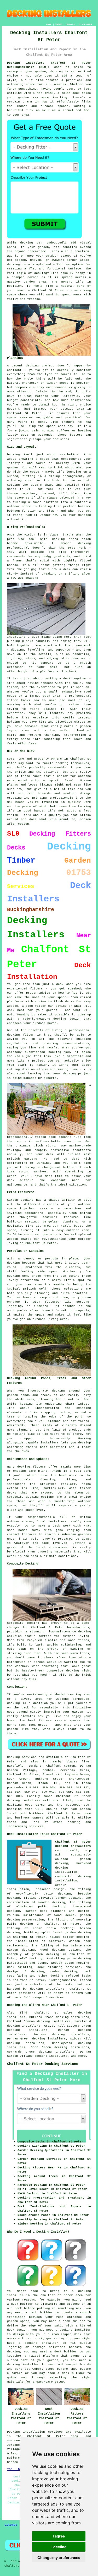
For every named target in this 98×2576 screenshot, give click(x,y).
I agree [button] (59, 2536)
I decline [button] (59, 2547)
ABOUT (59, 25)
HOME (49, 25)
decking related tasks (71, 1976)
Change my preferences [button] (59, 2558)
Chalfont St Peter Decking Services (43, 2064)
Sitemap (11, 2525)
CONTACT (70, 25)
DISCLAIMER (85, 25)
